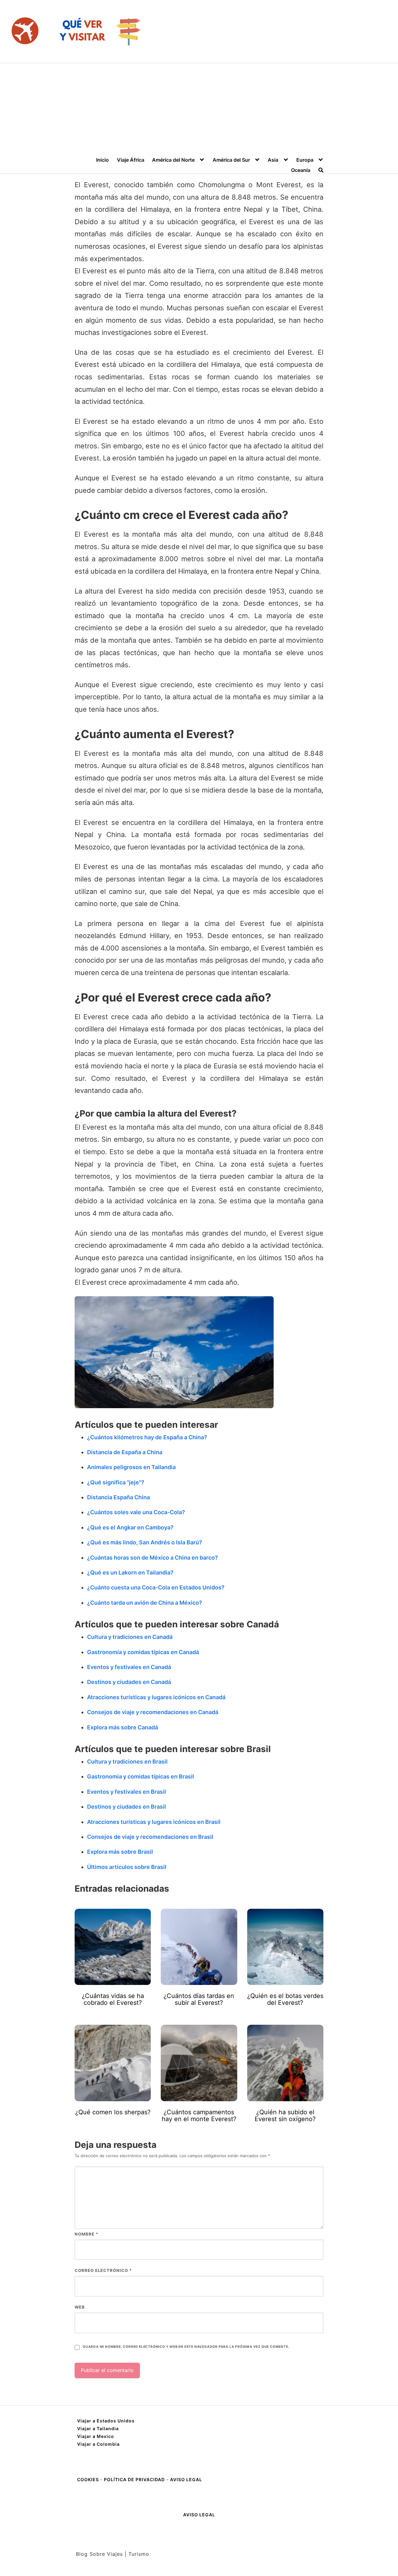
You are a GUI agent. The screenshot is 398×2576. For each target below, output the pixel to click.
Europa (305, 160)
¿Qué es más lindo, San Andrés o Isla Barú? (145, 1542)
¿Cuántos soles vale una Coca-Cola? (136, 1512)
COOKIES (89, 2479)
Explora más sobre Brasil (120, 1852)
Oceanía (301, 170)
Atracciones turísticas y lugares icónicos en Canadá (156, 1697)
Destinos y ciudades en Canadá (129, 1682)
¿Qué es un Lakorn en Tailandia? (130, 1572)
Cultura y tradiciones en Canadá (130, 1637)
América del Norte (173, 160)
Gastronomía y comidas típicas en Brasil (141, 1776)
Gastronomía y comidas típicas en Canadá (143, 1652)
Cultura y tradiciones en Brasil (127, 1762)
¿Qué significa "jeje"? (116, 1482)
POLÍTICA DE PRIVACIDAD (134, 2479)
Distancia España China (118, 1497)
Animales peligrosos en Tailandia (131, 1467)
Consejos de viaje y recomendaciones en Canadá (153, 1712)
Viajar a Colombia (98, 2444)
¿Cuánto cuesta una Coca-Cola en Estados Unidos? (156, 1587)
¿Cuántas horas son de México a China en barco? (153, 1558)
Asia (273, 160)
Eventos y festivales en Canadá (129, 1667)
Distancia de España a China (125, 1452)
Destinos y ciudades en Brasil (127, 1807)
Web (80, 2307)
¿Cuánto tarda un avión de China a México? (145, 1603)
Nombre (86, 2234)
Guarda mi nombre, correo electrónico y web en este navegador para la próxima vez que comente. (186, 2347)
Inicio (102, 160)
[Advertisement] (199, 110)
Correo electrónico (103, 2270)
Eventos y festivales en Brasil (127, 1792)
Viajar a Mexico (96, 2436)
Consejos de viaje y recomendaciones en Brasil (150, 1837)
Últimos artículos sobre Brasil (127, 1867)
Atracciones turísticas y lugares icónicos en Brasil (154, 1822)
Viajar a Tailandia (98, 2428)
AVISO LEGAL (186, 2479)
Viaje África (131, 160)
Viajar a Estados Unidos (106, 2421)
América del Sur (231, 160)
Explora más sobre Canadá (123, 1727)
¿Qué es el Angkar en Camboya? (130, 1527)
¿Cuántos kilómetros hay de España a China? (147, 1437)
